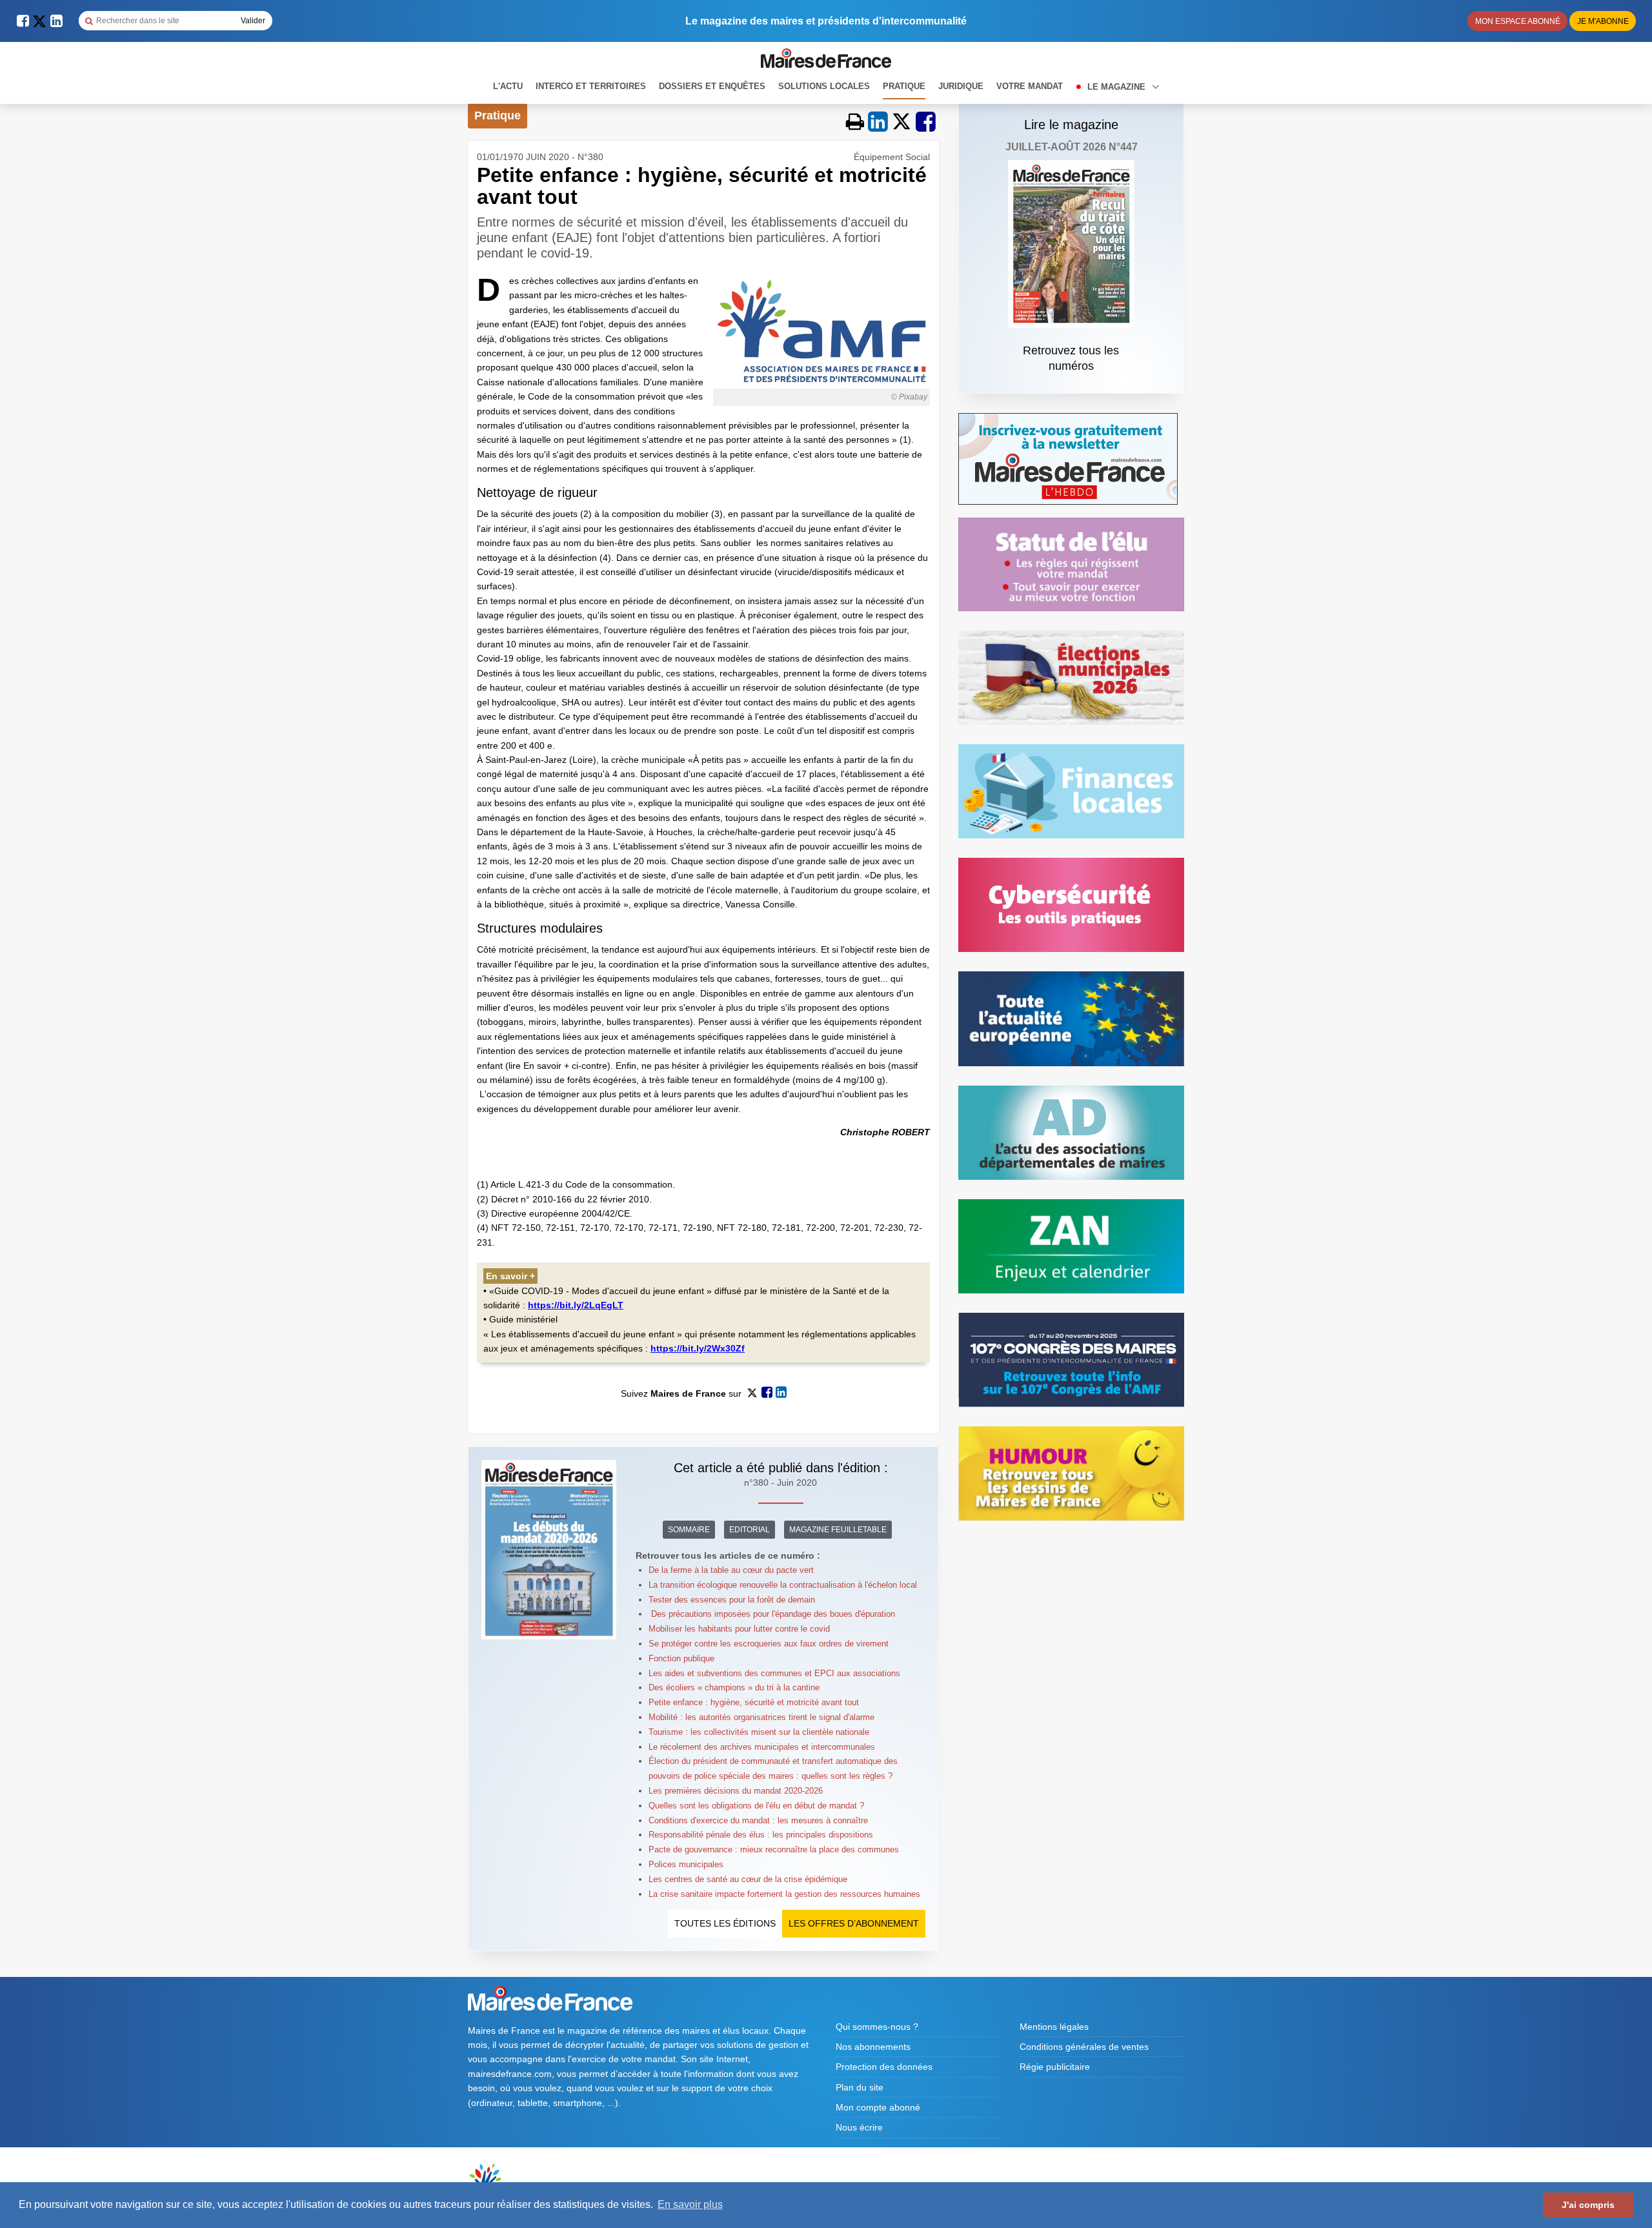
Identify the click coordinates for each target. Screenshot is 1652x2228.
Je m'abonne (1603, 21)
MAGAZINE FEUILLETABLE (838, 1530)
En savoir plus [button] (690, 2204)
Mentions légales (1054, 2027)
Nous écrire (859, 2127)
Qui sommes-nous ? (877, 2027)
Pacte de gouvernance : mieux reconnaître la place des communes (774, 1849)
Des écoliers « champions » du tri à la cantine (735, 1687)
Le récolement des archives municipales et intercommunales (762, 1747)
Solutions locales (824, 86)
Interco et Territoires (591, 86)
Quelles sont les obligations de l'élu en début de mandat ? (756, 1806)
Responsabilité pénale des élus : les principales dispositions (761, 1835)
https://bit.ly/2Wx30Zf (698, 1348)
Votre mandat (1030, 86)
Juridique (961, 86)
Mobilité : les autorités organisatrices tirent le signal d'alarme (761, 1717)
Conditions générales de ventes (1084, 2047)
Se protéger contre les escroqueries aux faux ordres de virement (769, 1644)
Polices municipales (686, 1864)
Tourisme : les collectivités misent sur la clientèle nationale (759, 1732)
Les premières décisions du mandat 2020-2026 (736, 1791)
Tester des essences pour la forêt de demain (732, 1600)
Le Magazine (1118, 87)
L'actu (508, 86)
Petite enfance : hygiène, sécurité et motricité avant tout (754, 1702)
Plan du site (860, 2087)
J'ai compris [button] (1588, 2205)
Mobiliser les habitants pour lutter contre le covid (739, 1629)
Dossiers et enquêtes (712, 86)
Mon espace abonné (1518, 21)
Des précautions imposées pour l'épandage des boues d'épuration (772, 1614)
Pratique (904, 86)
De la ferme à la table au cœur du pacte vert (731, 1570)
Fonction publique (681, 1658)
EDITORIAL (750, 1530)
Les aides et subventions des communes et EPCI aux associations (774, 1673)
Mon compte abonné (878, 2107)
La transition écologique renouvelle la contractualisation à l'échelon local (783, 1585)
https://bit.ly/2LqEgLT (576, 1305)
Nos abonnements (873, 2047)
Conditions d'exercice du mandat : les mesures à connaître (758, 1820)
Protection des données (884, 2067)
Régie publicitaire (1055, 2067)
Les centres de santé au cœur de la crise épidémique (748, 1879)
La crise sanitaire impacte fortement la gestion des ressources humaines (784, 1894)
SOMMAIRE (689, 1530)
